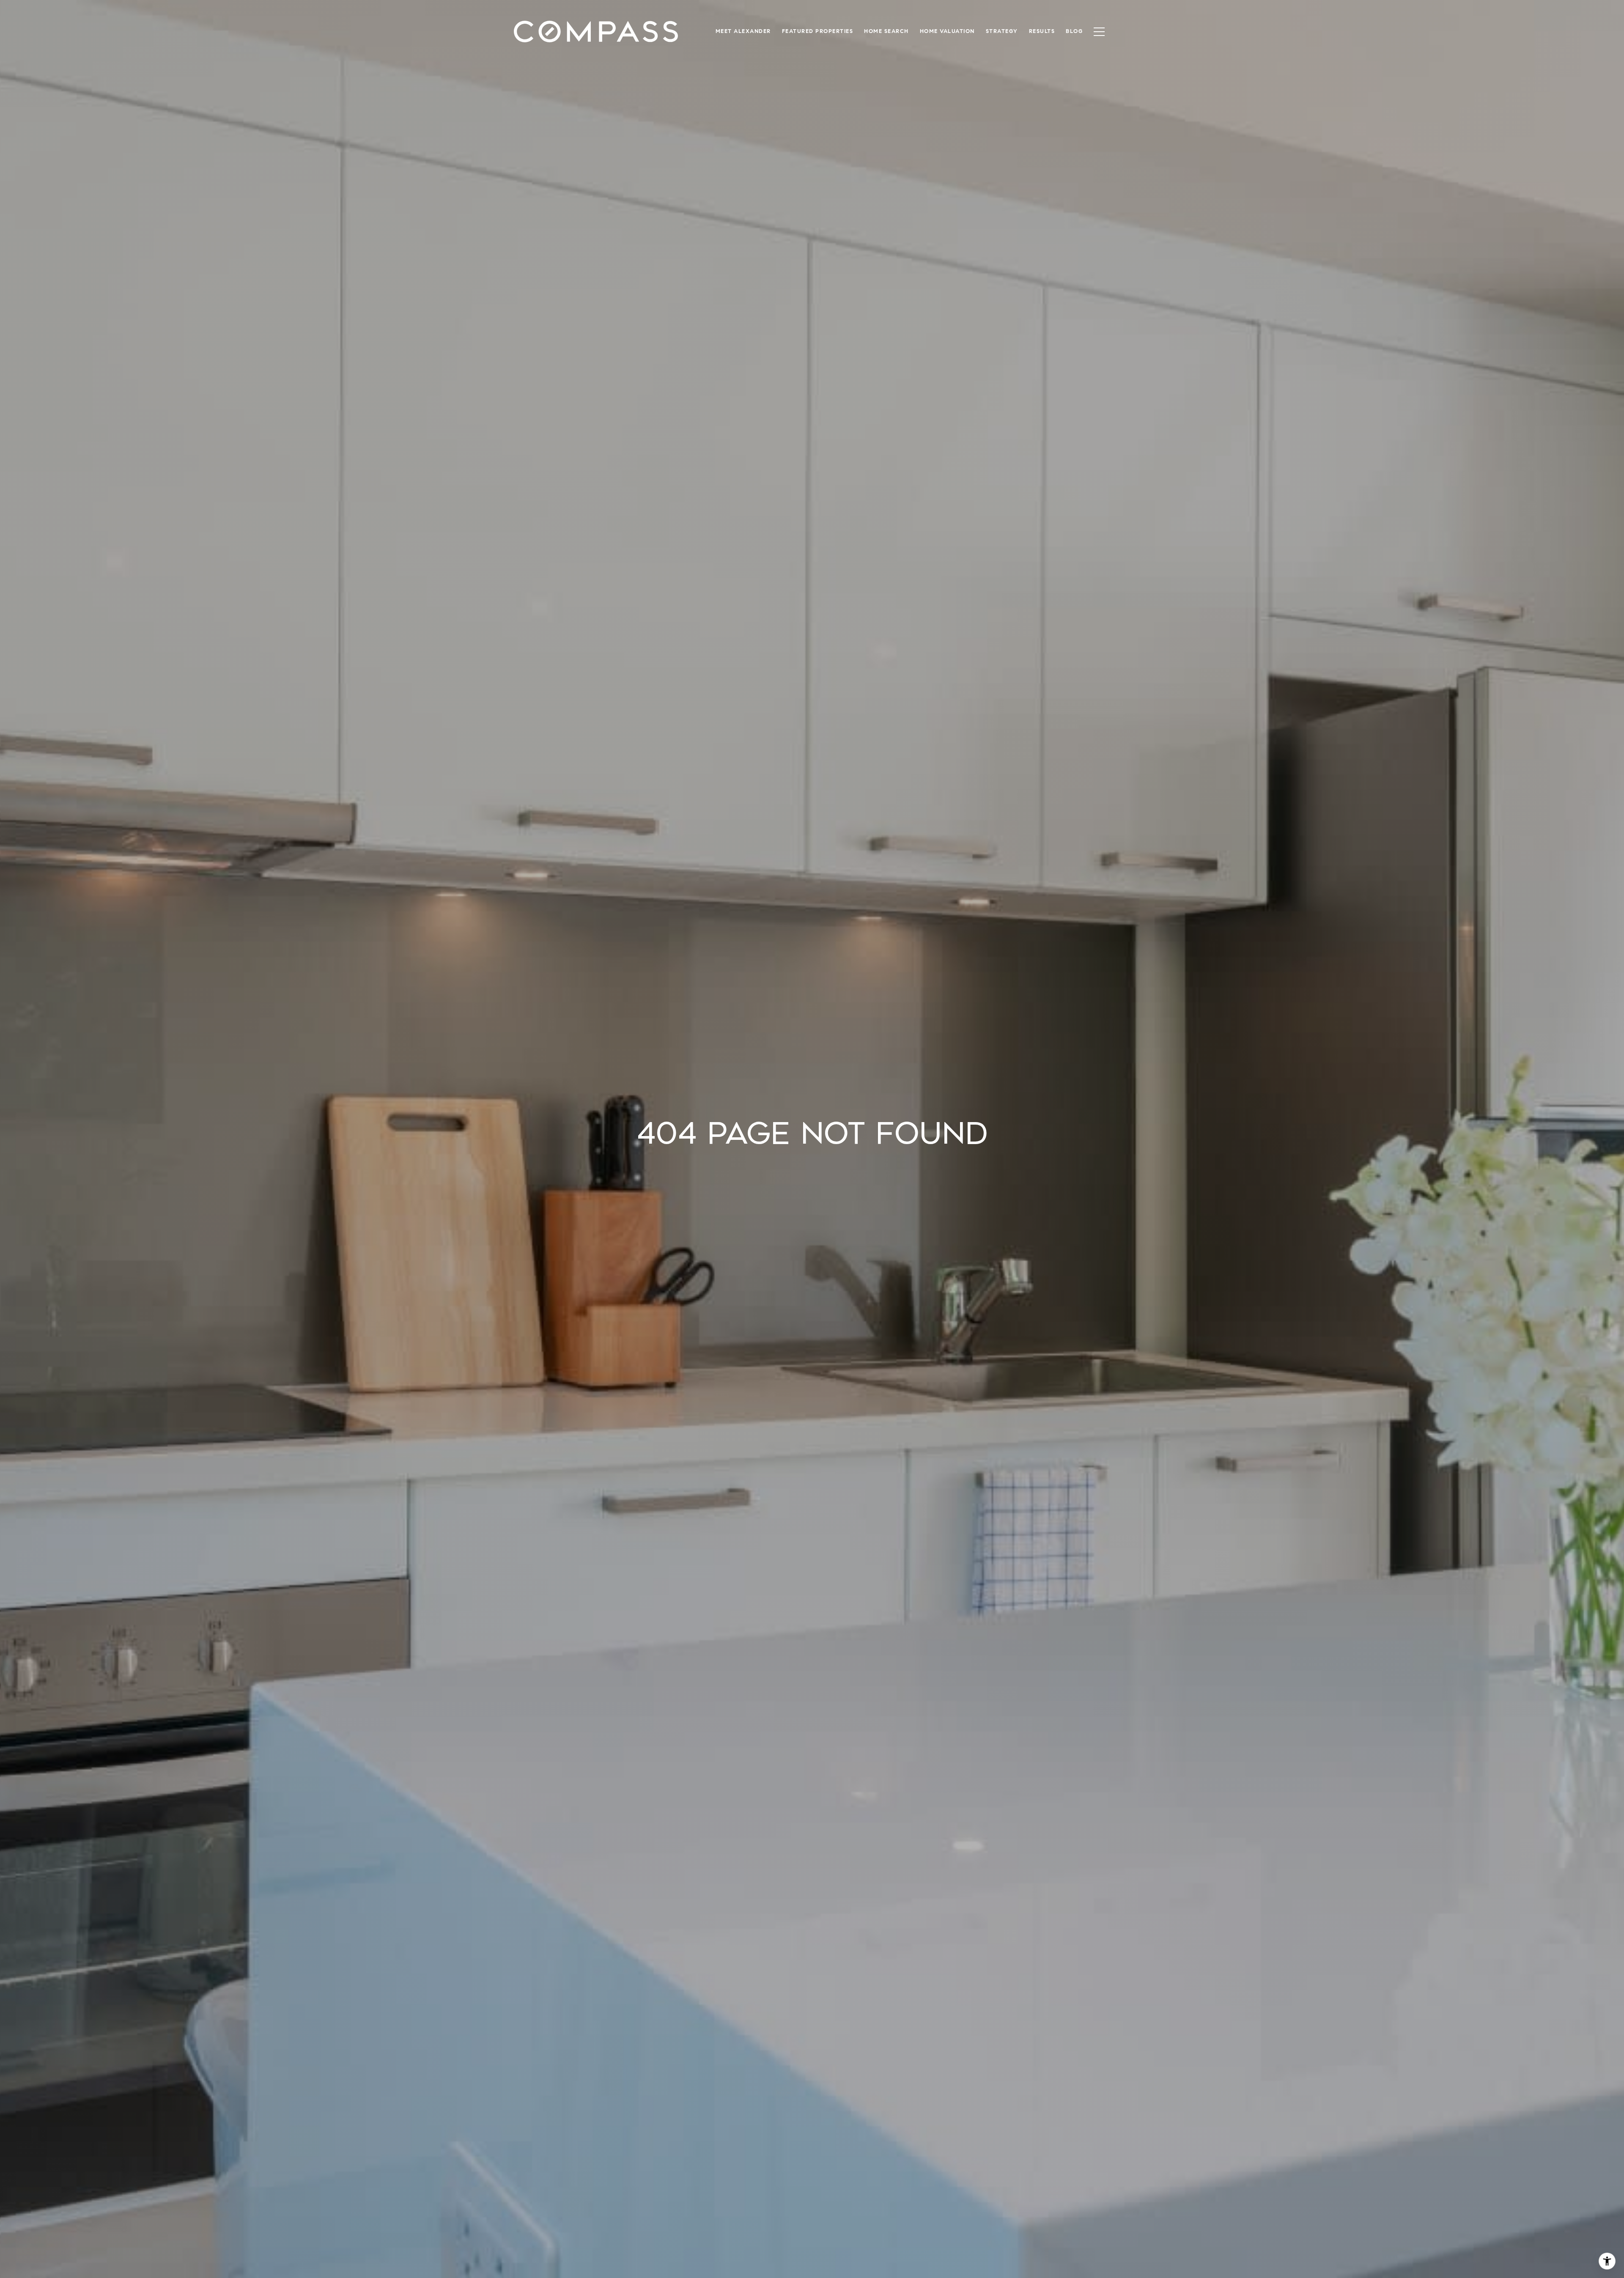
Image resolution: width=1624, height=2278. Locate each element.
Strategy (1002, 31)
